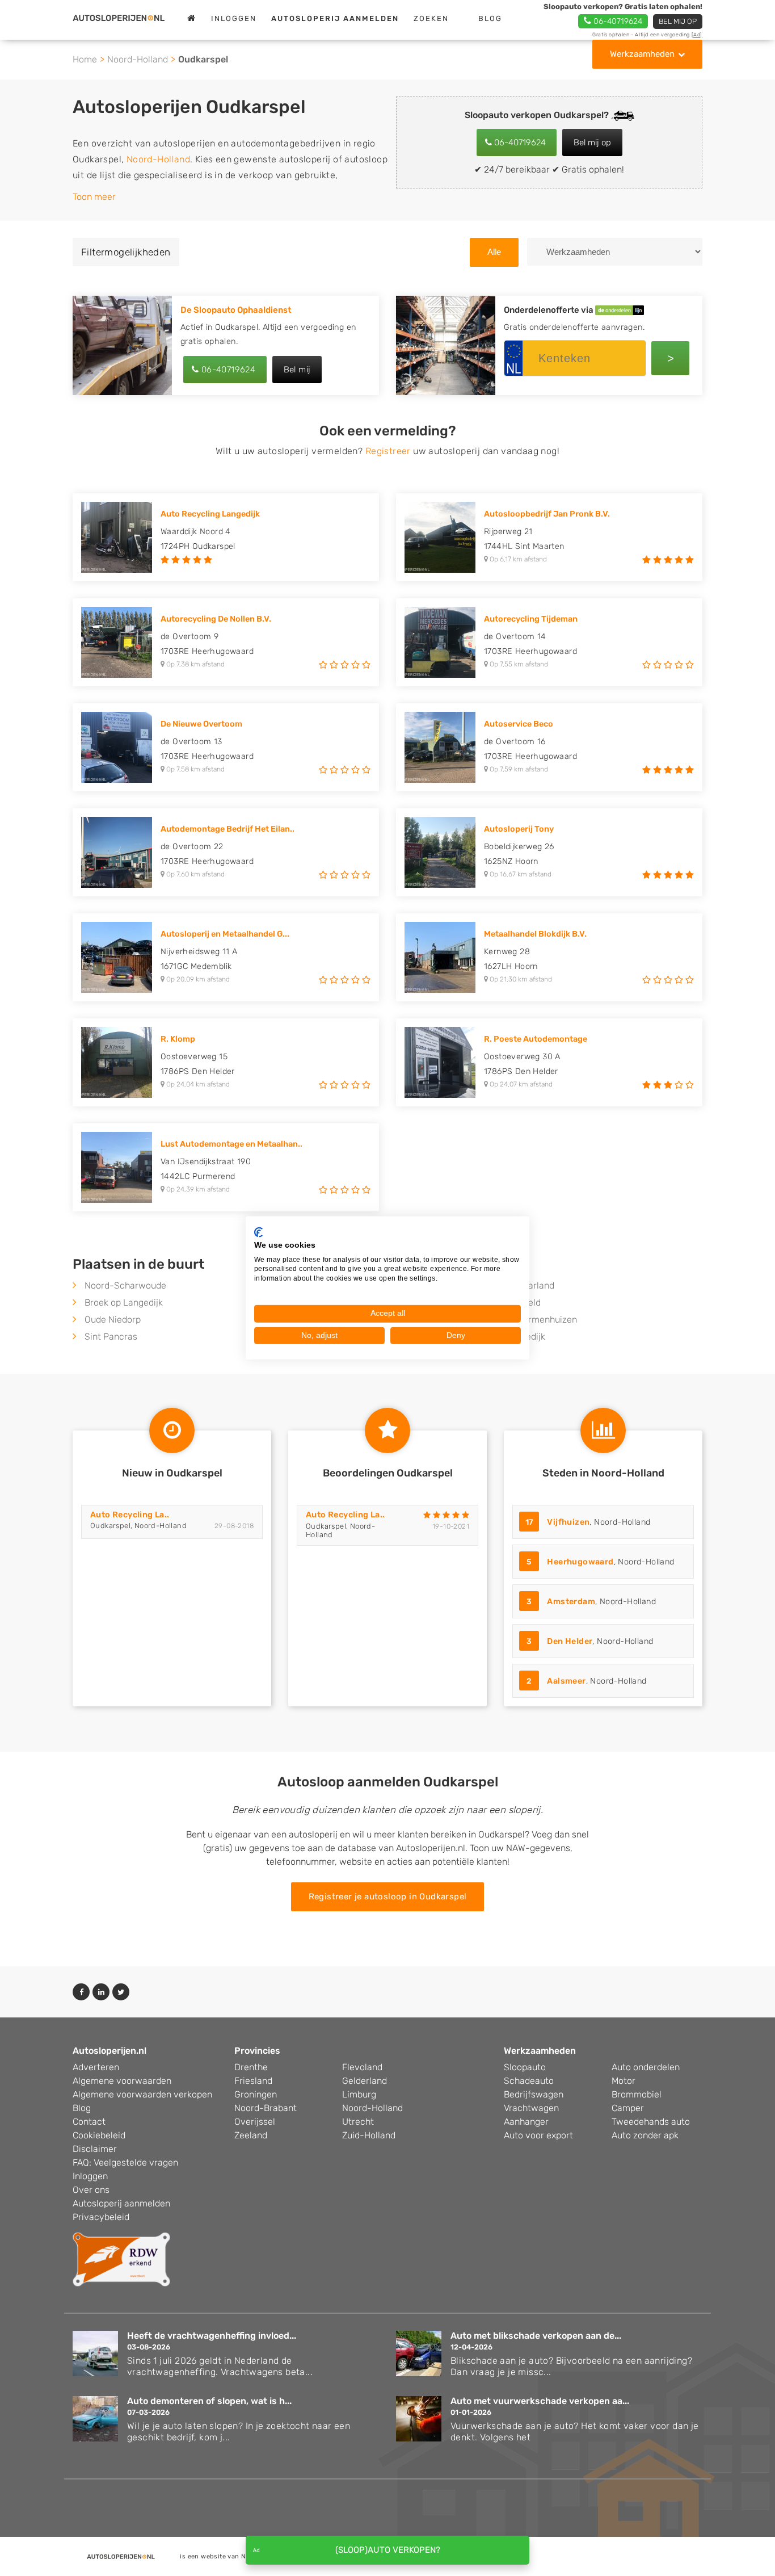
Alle (494, 252)
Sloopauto (525, 2067)
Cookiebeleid (99, 2135)
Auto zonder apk (645, 2135)
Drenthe (251, 2067)
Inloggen (234, 18)
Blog (490, 18)
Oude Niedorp (113, 1320)
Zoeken (431, 18)
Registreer (388, 451)
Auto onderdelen (646, 2067)
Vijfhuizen (568, 1522)
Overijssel (255, 2122)
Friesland (253, 2081)
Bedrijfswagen (534, 2094)
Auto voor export (538, 2135)
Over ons (91, 2190)
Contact (89, 2122)
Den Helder (570, 1641)
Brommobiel (637, 2094)
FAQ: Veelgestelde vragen (125, 2162)
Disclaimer (95, 2149)
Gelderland (365, 2081)
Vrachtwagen (531, 2108)
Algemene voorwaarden (122, 2081)
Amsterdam (571, 1602)
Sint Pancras (111, 1337)
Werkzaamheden (642, 54)
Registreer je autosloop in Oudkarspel (388, 1897)
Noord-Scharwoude (125, 1285)
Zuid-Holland (369, 2135)
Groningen (256, 2094)
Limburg (359, 2094)
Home (85, 59)
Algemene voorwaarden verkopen (142, 2094)
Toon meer (94, 197)
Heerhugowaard (580, 1562)
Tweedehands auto (651, 2122)
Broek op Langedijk (124, 1302)
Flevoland (362, 2067)
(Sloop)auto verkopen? (388, 2550)
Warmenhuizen (546, 1320)
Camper (628, 2108)
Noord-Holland (138, 59)
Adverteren (96, 2067)
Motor (624, 2081)
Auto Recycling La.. (130, 1515)
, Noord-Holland (588, 1522)
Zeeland (251, 2135)
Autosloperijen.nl (109, 2051)
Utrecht (358, 2122)
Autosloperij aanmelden (121, 2203)
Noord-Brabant (266, 2108)
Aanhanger (526, 2122)
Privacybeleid (101, 2217)
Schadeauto (529, 2081)
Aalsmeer (566, 1681)
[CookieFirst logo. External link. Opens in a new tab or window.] (258, 1232)
